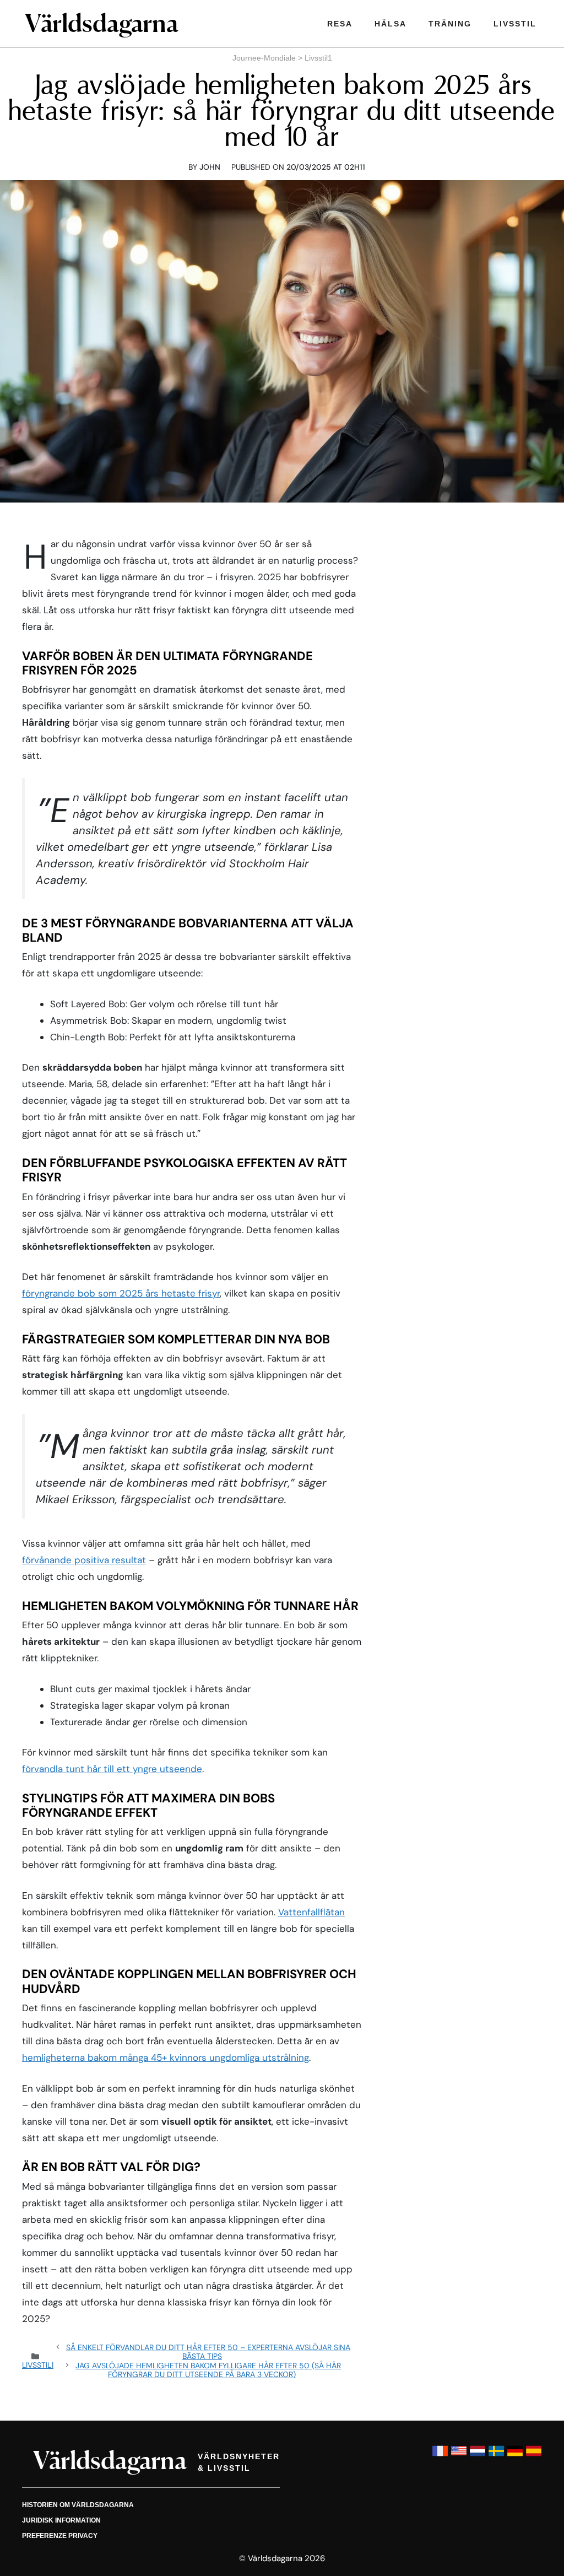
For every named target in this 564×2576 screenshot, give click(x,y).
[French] (440, 2456)
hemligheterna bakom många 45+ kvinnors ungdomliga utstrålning (166, 2057)
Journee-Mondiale (264, 58)
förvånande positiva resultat (84, 1560)
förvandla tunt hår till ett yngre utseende (112, 1769)
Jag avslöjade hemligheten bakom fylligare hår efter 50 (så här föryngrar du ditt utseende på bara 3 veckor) (208, 2370)
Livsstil (515, 24)
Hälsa (391, 24)
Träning (450, 24)
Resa (340, 24)
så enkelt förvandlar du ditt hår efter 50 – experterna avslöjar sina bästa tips (208, 2352)
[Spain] (534, 2456)
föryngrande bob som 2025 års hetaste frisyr (121, 1293)
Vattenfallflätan (311, 1912)
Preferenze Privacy (60, 2536)
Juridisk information (61, 2520)
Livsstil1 (318, 58)
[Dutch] (478, 2456)
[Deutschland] (515, 2456)
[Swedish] (496, 2456)
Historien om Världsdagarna (78, 2505)
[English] (459, 2456)
